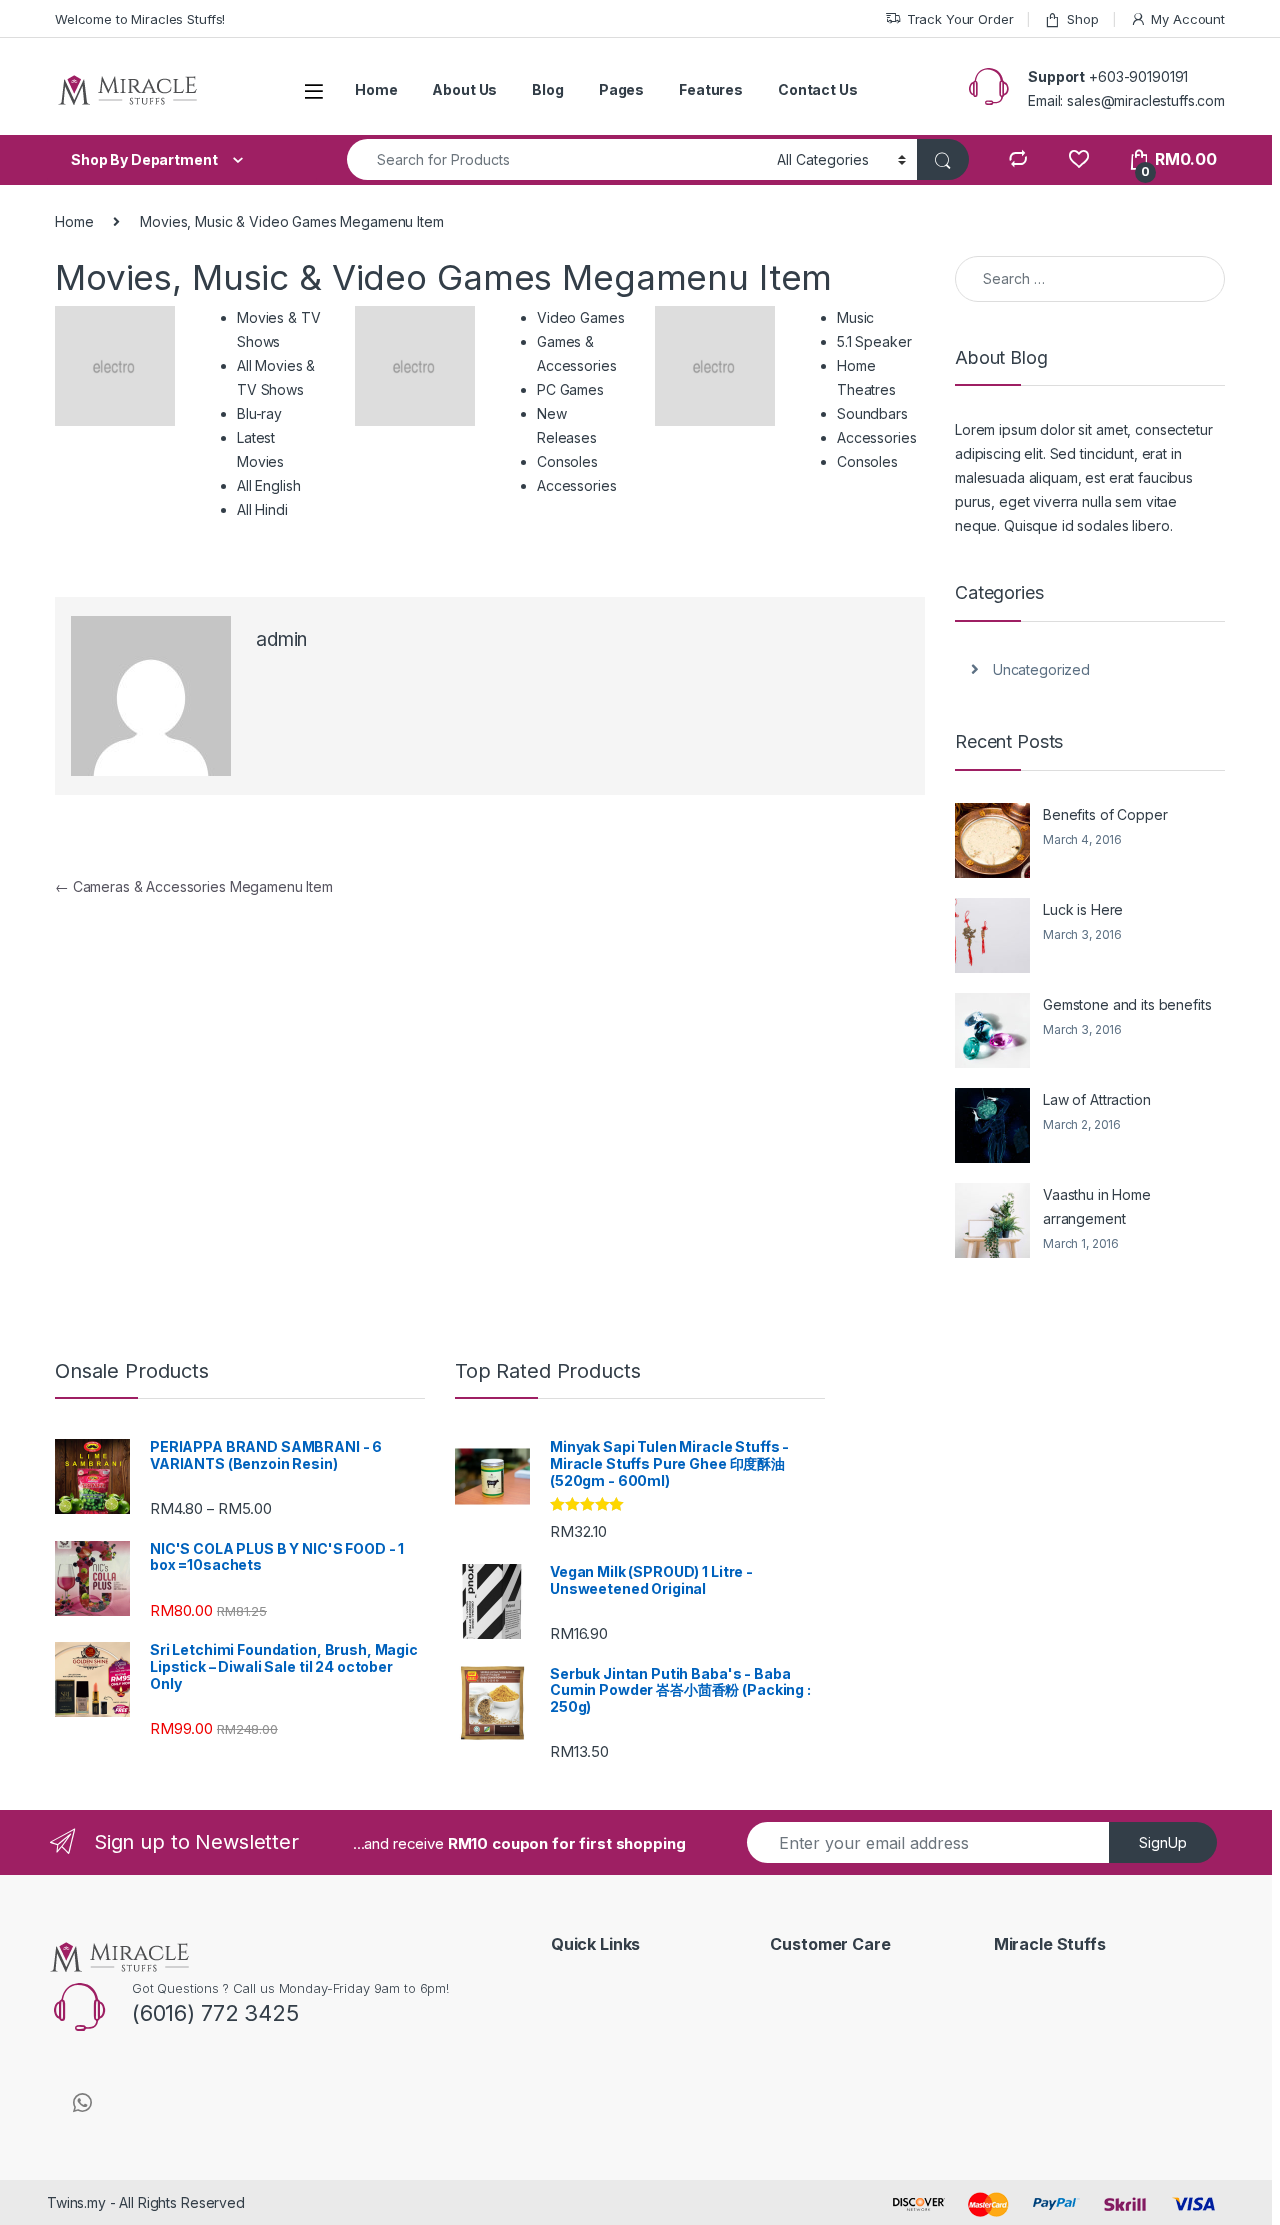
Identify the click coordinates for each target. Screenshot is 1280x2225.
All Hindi (262, 509)
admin (281, 639)
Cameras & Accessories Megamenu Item (194, 886)
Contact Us (818, 89)
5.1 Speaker (874, 341)
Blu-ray (259, 413)
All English (268, 485)
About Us (464, 89)
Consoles (567, 461)
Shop (1082, 19)
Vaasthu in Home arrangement (1097, 1206)
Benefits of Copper (1105, 814)
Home (376, 89)
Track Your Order (960, 19)
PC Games (570, 389)
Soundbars (872, 413)
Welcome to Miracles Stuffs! (140, 19)
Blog (547, 89)
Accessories (576, 485)
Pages (621, 89)
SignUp (1163, 1842)
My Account (1188, 19)
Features (711, 89)
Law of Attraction (1097, 1099)
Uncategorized (1041, 669)
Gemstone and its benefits (1127, 1004)
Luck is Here (1083, 909)
